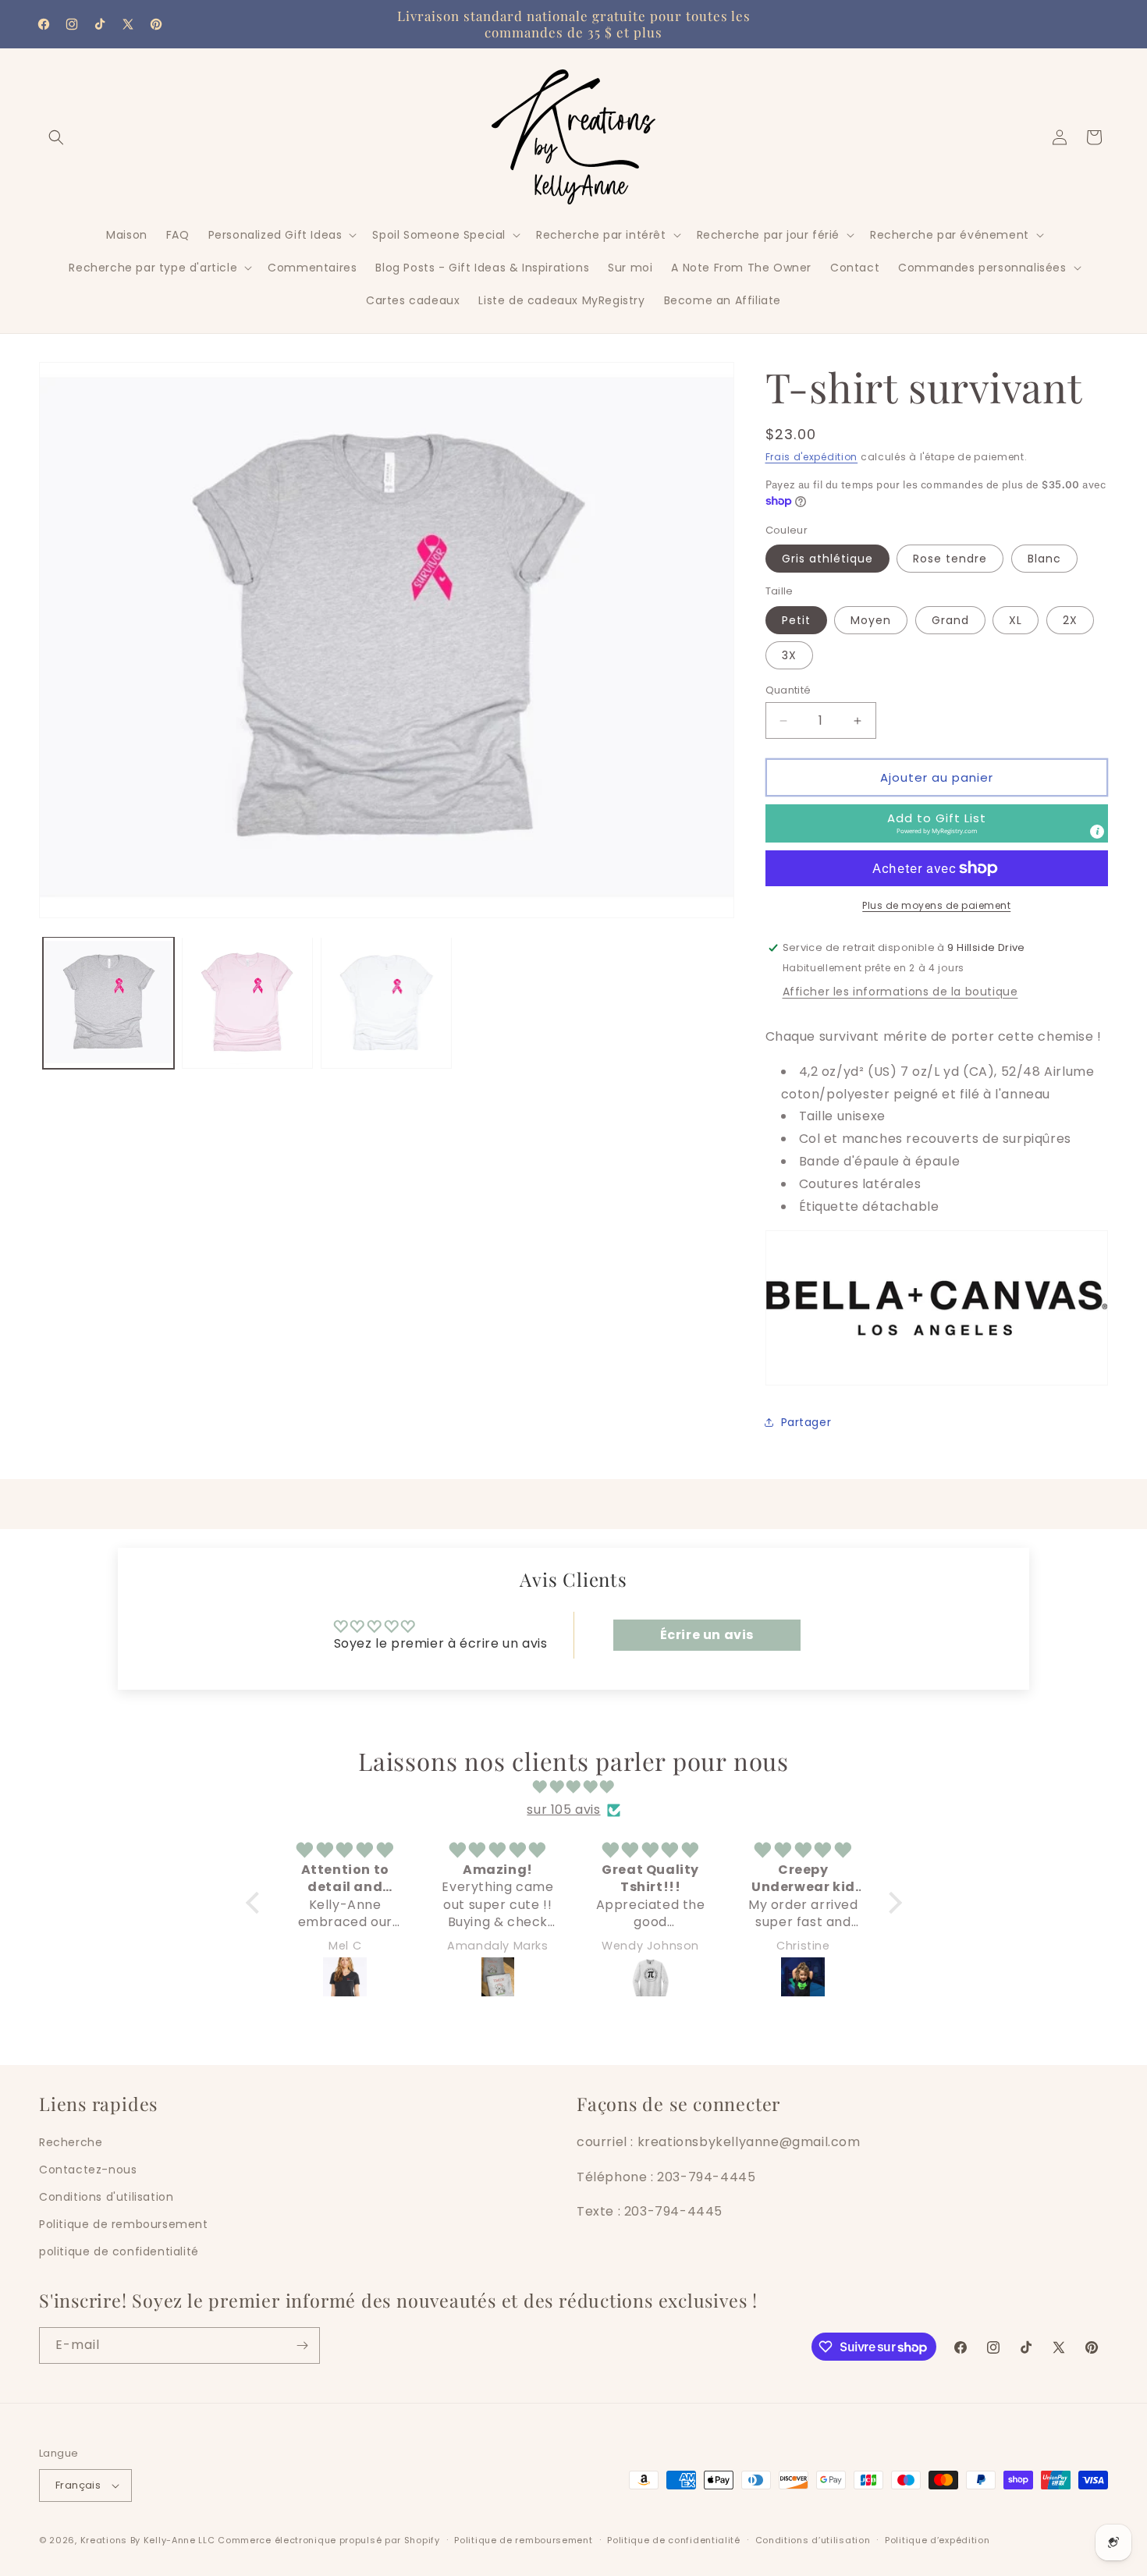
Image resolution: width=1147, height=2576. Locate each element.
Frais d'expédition (812, 457)
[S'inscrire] (302, 2345)
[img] (574, 1787)
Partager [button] (806, 1422)
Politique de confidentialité (674, 2540)
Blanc (1044, 559)
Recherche (71, 2142)
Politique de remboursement (124, 2224)
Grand (950, 620)
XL (1016, 620)
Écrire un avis (707, 1635)
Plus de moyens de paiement (936, 905)
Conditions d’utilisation (813, 2540)
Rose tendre (950, 559)
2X (1070, 620)
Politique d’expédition (937, 2540)
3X (789, 655)
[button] (56, 137)
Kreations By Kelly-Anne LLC (148, 2540)
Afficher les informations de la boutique (900, 992)
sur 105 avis (563, 1810)
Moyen (871, 620)
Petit (796, 620)
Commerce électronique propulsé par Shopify (328, 2540)
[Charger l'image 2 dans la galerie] (247, 1002)
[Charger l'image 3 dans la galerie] (386, 1002)
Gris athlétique (827, 559)
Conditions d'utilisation (106, 2197)
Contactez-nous (88, 2170)
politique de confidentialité (119, 2251)
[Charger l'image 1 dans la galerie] (108, 1002)
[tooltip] (1097, 832)
